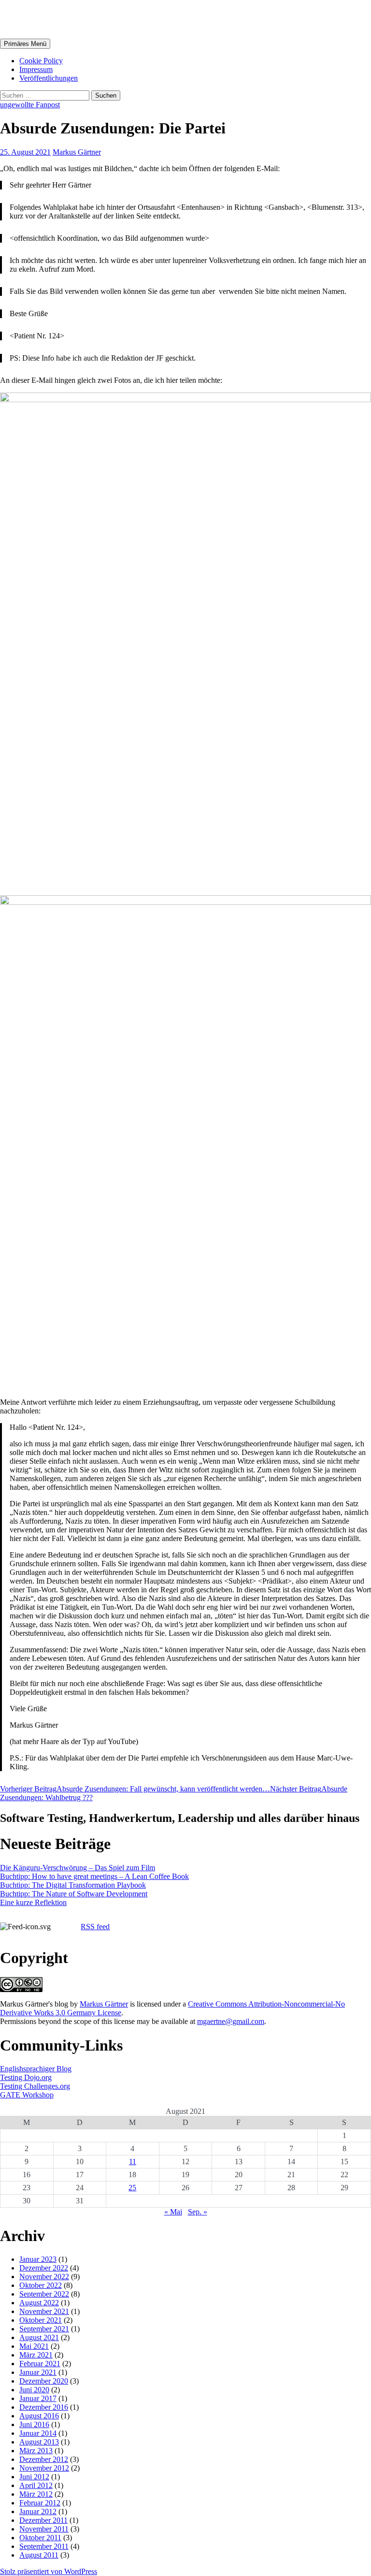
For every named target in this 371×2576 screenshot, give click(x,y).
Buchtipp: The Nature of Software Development (74, 1894)
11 (133, 2161)
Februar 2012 (40, 2503)
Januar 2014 (38, 2433)
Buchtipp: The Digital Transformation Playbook (73, 1885)
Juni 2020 (34, 2390)
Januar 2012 (38, 2511)
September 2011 (44, 2546)
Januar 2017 (38, 2398)
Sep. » (198, 2212)
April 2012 (36, 2485)
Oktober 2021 (41, 2320)
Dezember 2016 (44, 2407)
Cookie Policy (41, 61)
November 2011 (44, 2529)
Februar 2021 (40, 2364)
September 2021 (44, 2329)
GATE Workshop (27, 2095)
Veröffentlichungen (49, 78)
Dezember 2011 (43, 2520)
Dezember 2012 (44, 2459)
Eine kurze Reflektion (33, 1902)
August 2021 (39, 2337)
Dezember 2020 (44, 2381)
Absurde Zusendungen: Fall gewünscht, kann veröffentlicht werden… (135, 1789)
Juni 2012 (34, 2477)
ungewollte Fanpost (30, 105)
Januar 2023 (38, 2259)
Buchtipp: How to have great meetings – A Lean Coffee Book (94, 1876)
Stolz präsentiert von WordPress (49, 2571)
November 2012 (44, 2468)
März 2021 (36, 2355)
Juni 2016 (34, 2424)
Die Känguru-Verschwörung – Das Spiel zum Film (78, 1868)
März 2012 (36, 2494)
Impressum (36, 69)
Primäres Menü (25, 44)
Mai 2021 (34, 2346)
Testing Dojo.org (26, 2077)
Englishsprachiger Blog (36, 2069)
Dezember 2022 (44, 2268)
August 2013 (39, 2442)
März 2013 (36, 2451)
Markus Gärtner (55, 19)
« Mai (173, 2212)
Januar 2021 (38, 2372)
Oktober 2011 (40, 2538)
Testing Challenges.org (35, 2086)
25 (132, 2188)
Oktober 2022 (41, 2285)
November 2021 (44, 2311)
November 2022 (44, 2277)
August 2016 (39, 2416)
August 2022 (39, 2303)
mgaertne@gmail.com (231, 2021)
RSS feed (95, 1927)
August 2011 (39, 2555)
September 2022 (44, 2294)
